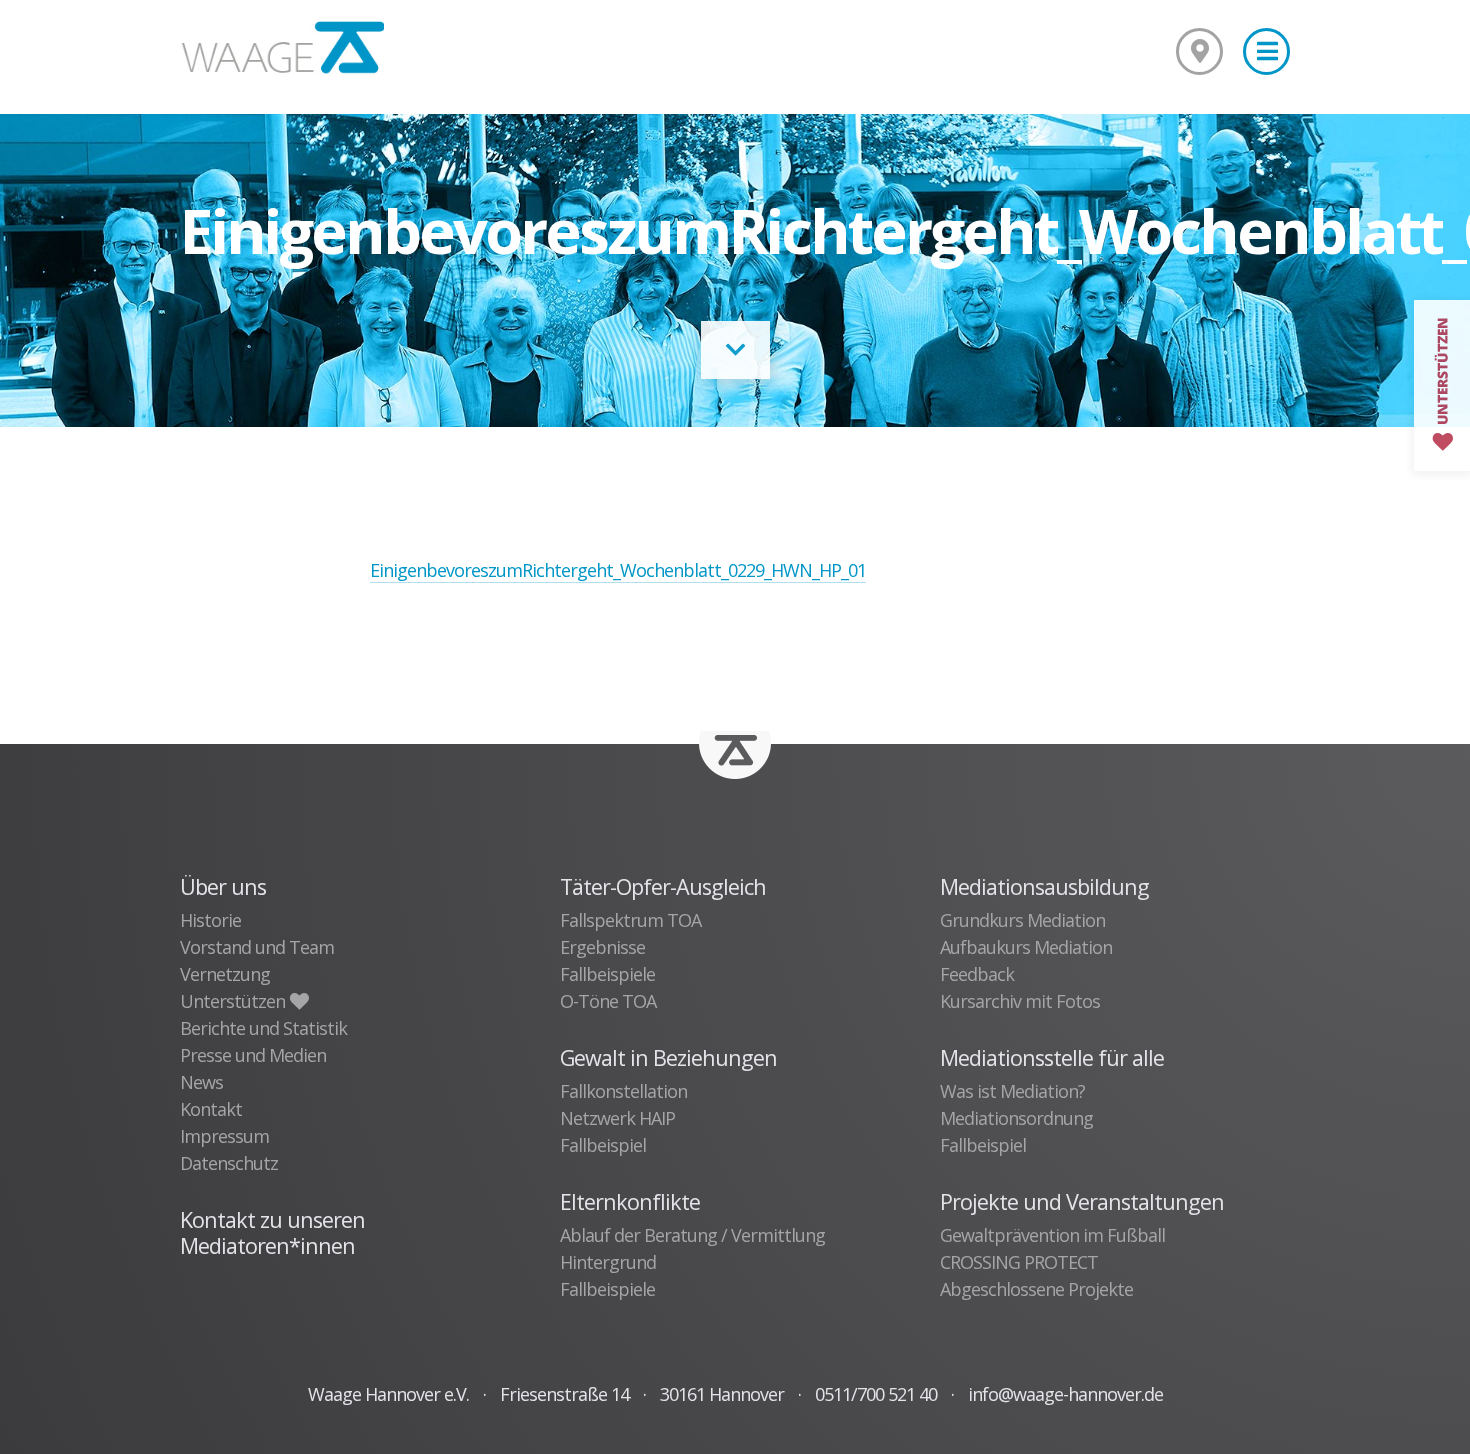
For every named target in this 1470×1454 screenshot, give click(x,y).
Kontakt (211, 1109)
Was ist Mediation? (1012, 1091)
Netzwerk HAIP (617, 1118)
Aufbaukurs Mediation (1026, 947)
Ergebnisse (602, 947)
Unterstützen (234, 1001)
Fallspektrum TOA (630, 920)
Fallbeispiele (607, 974)
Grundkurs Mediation (1022, 920)
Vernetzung (225, 974)
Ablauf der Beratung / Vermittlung (692, 1235)
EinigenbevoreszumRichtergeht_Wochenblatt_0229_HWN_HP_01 (618, 570)
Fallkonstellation (623, 1091)
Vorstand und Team (257, 947)
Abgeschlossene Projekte (1036, 1289)
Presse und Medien (253, 1055)
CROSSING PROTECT (1019, 1262)
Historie (210, 920)
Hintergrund (608, 1262)
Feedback (977, 974)
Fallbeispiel (603, 1145)
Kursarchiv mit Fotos (1020, 1001)
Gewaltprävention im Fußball (1052, 1235)
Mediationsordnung (1016, 1118)
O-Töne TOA (608, 1001)
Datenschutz (229, 1163)
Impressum (224, 1136)
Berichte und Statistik (263, 1028)
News (201, 1082)
